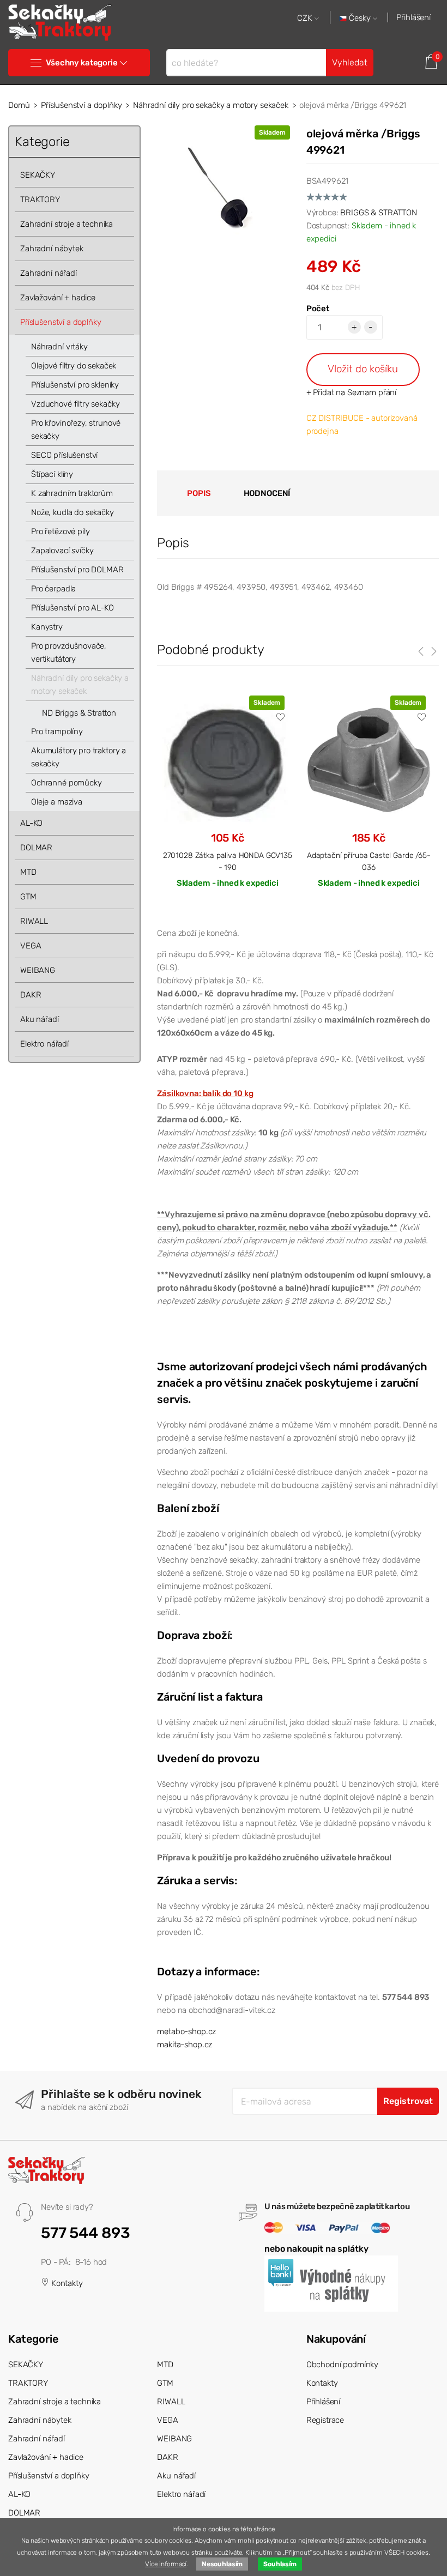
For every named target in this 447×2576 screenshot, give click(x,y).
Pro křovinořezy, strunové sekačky (76, 430)
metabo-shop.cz (186, 2031)
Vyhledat (350, 62)
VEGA (31, 946)
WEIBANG (38, 970)
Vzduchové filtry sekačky (75, 404)
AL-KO (31, 823)
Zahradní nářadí (49, 273)
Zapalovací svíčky (62, 551)
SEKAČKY (38, 175)
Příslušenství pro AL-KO (73, 608)
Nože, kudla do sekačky (73, 512)
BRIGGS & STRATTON (378, 213)
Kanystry (47, 627)
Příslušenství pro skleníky (75, 385)
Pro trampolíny (57, 731)
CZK (306, 18)
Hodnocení (267, 493)
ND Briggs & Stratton (79, 713)
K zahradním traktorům (72, 493)
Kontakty (66, 2283)
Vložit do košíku (363, 369)
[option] (227, 801)
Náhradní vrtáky (59, 347)
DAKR (31, 995)
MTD (28, 872)
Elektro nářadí (44, 1044)
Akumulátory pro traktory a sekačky (78, 757)
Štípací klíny (52, 474)
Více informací (166, 2564)
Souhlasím (280, 2564)
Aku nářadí (40, 1019)
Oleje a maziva (57, 802)
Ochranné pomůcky (67, 783)
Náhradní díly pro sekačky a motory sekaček (211, 105)
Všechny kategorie (81, 63)
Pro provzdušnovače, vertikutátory (69, 652)
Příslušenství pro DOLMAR (77, 570)
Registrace (325, 2420)
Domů (19, 105)
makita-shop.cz (185, 2045)
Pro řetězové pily (60, 531)
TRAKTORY (40, 199)
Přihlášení (413, 17)
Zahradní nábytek (52, 249)
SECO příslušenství (64, 455)
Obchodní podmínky (342, 2365)
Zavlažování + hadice (58, 298)
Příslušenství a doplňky (81, 105)
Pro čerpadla (53, 589)
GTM (28, 897)
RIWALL (34, 921)
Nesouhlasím (222, 2564)
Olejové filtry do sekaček (74, 366)
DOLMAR (36, 848)
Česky (360, 18)
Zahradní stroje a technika (67, 224)
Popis (199, 493)
